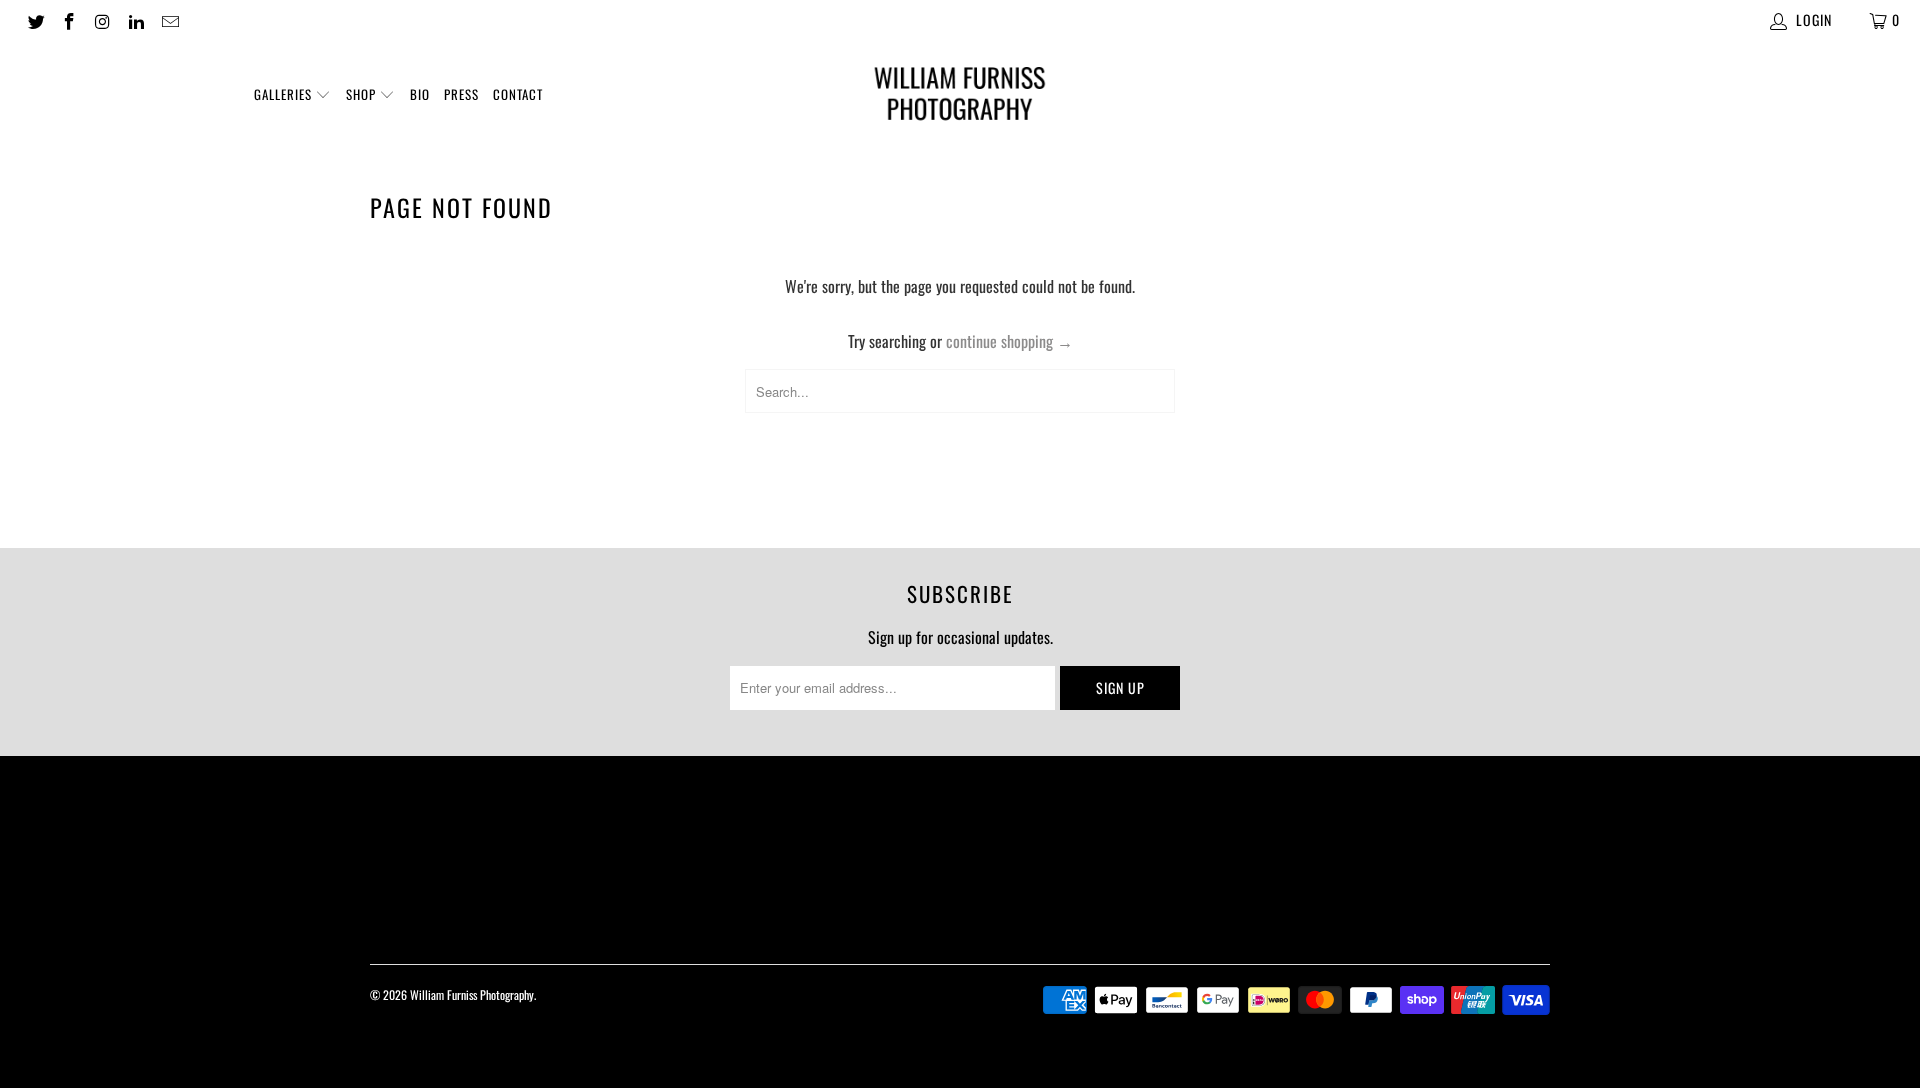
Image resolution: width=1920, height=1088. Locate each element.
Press (461, 94)
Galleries (285, 94)
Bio (420, 94)
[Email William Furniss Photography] (169, 19)
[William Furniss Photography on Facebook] (69, 19)
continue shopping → (1009, 341)
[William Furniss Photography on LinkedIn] (136, 19)
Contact (518, 94)
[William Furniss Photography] (959, 97)
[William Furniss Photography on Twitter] (35, 19)
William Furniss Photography (472, 994)
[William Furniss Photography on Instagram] (102, 19)
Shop (363, 94)
